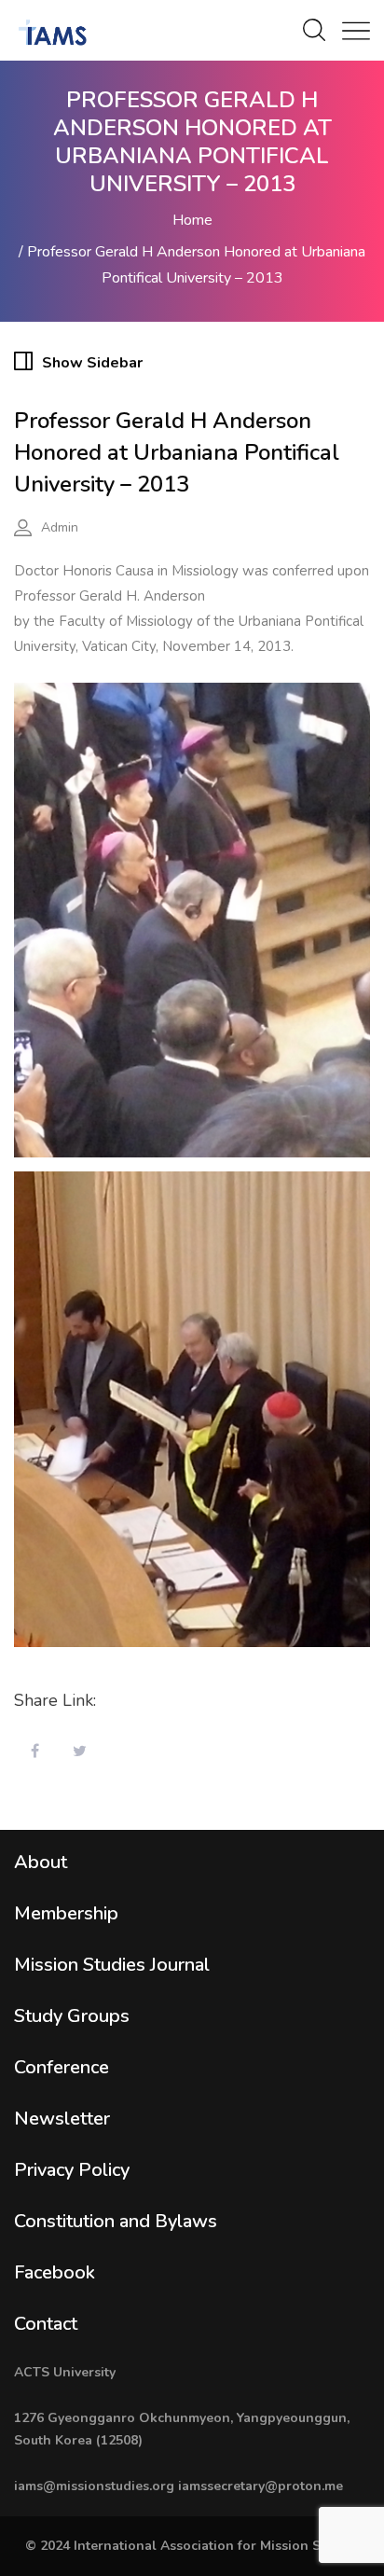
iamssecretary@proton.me (261, 2486)
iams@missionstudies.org (94, 2486)
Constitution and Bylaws (116, 2221)
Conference (62, 2067)
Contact (46, 2324)
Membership (66, 1913)
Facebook (55, 2272)
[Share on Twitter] (79, 1752)
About (41, 1862)
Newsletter (62, 2119)
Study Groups (72, 2016)
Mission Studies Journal (112, 1965)
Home (192, 220)
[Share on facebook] (34, 1752)
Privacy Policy (72, 2170)
